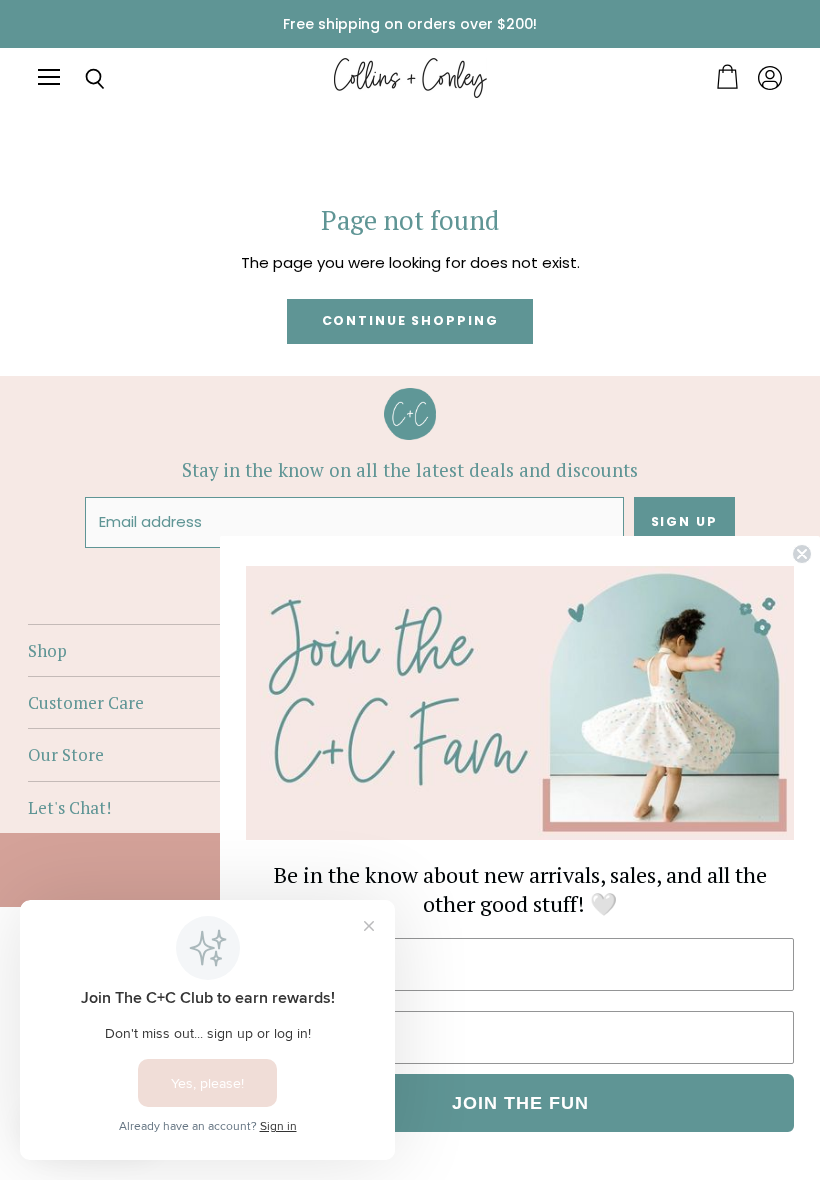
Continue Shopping (410, 320)
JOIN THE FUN (520, 1103)
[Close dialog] (802, 554)
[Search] (80, 79)
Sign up (684, 521)
